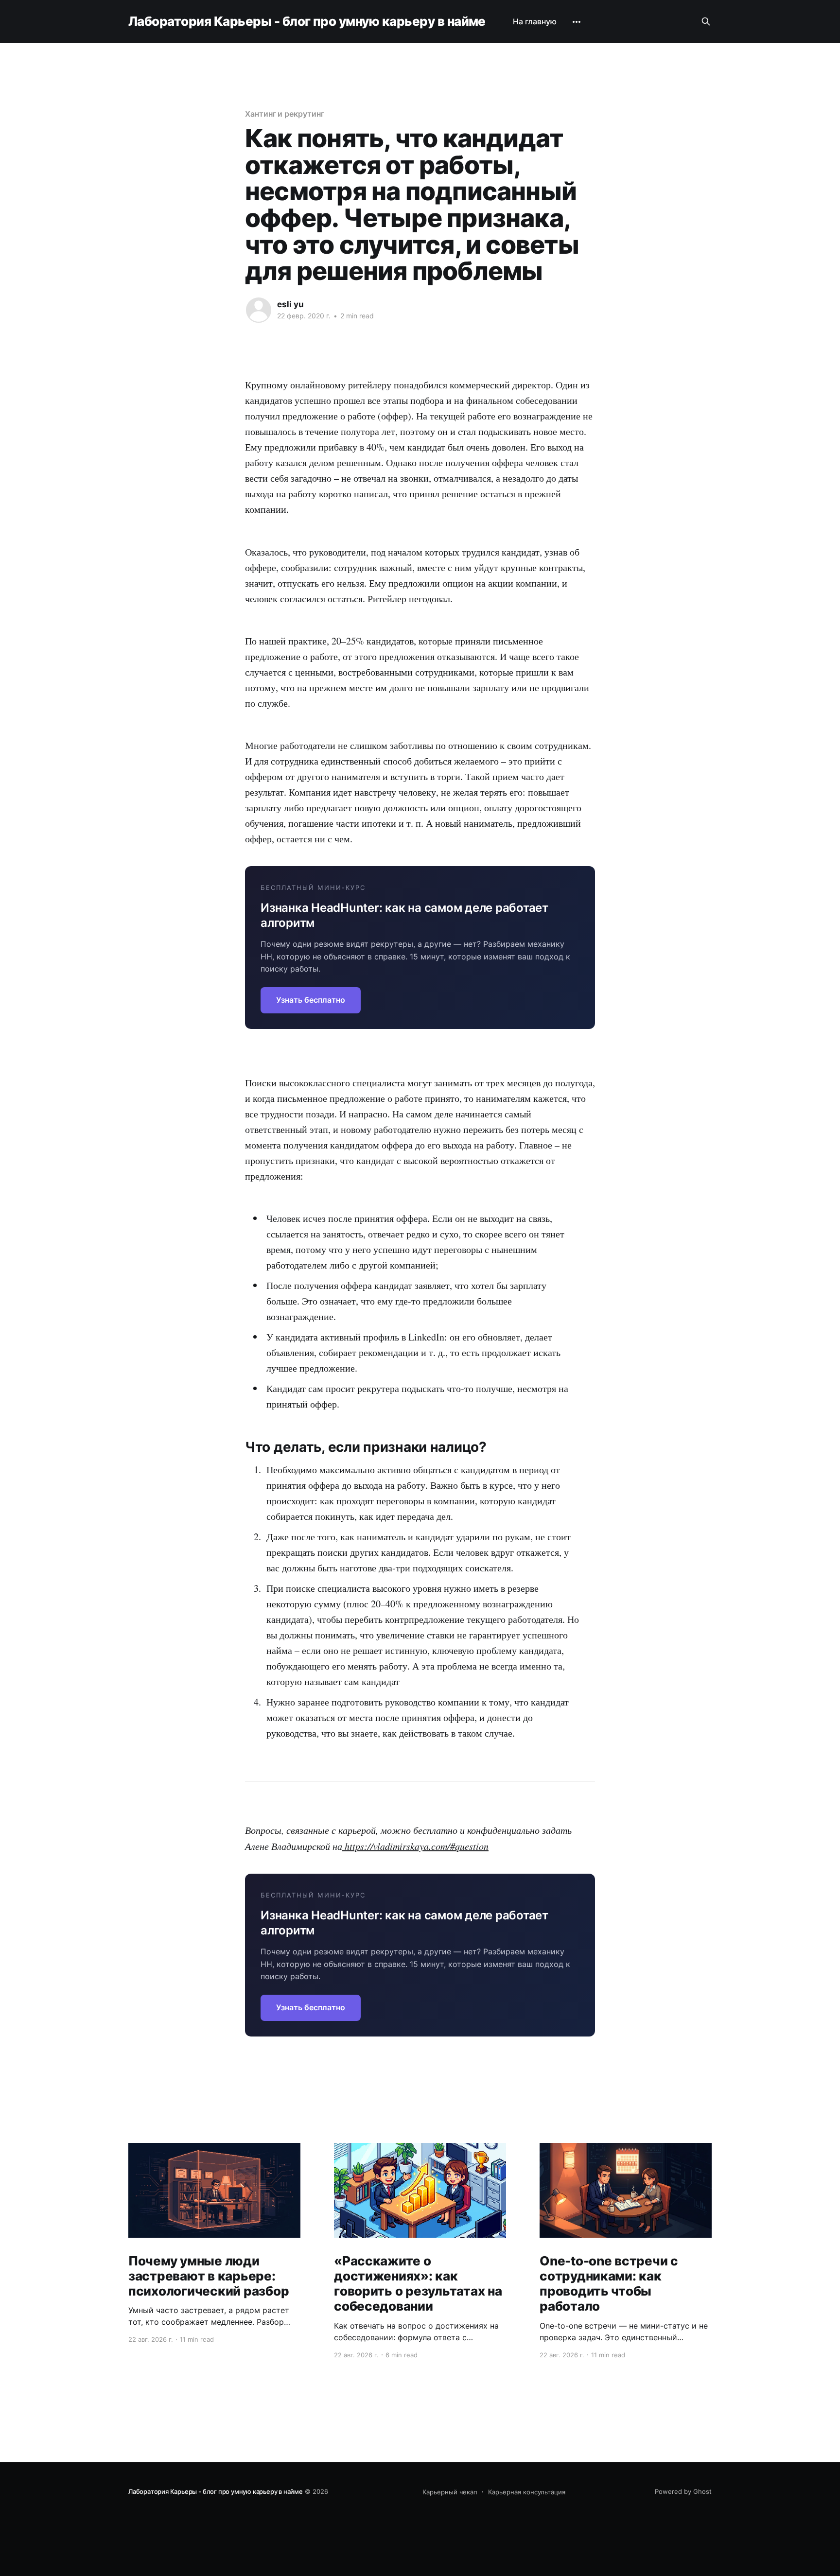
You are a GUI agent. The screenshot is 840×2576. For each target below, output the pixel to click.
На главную (535, 21)
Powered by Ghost (683, 2491)
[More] (577, 22)
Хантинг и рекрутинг (284, 114)
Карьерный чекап (450, 2492)
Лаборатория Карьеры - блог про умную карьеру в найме (307, 22)
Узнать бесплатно (311, 1000)
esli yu (290, 304)
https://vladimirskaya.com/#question (415, 1846)
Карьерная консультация (527, 2492)
